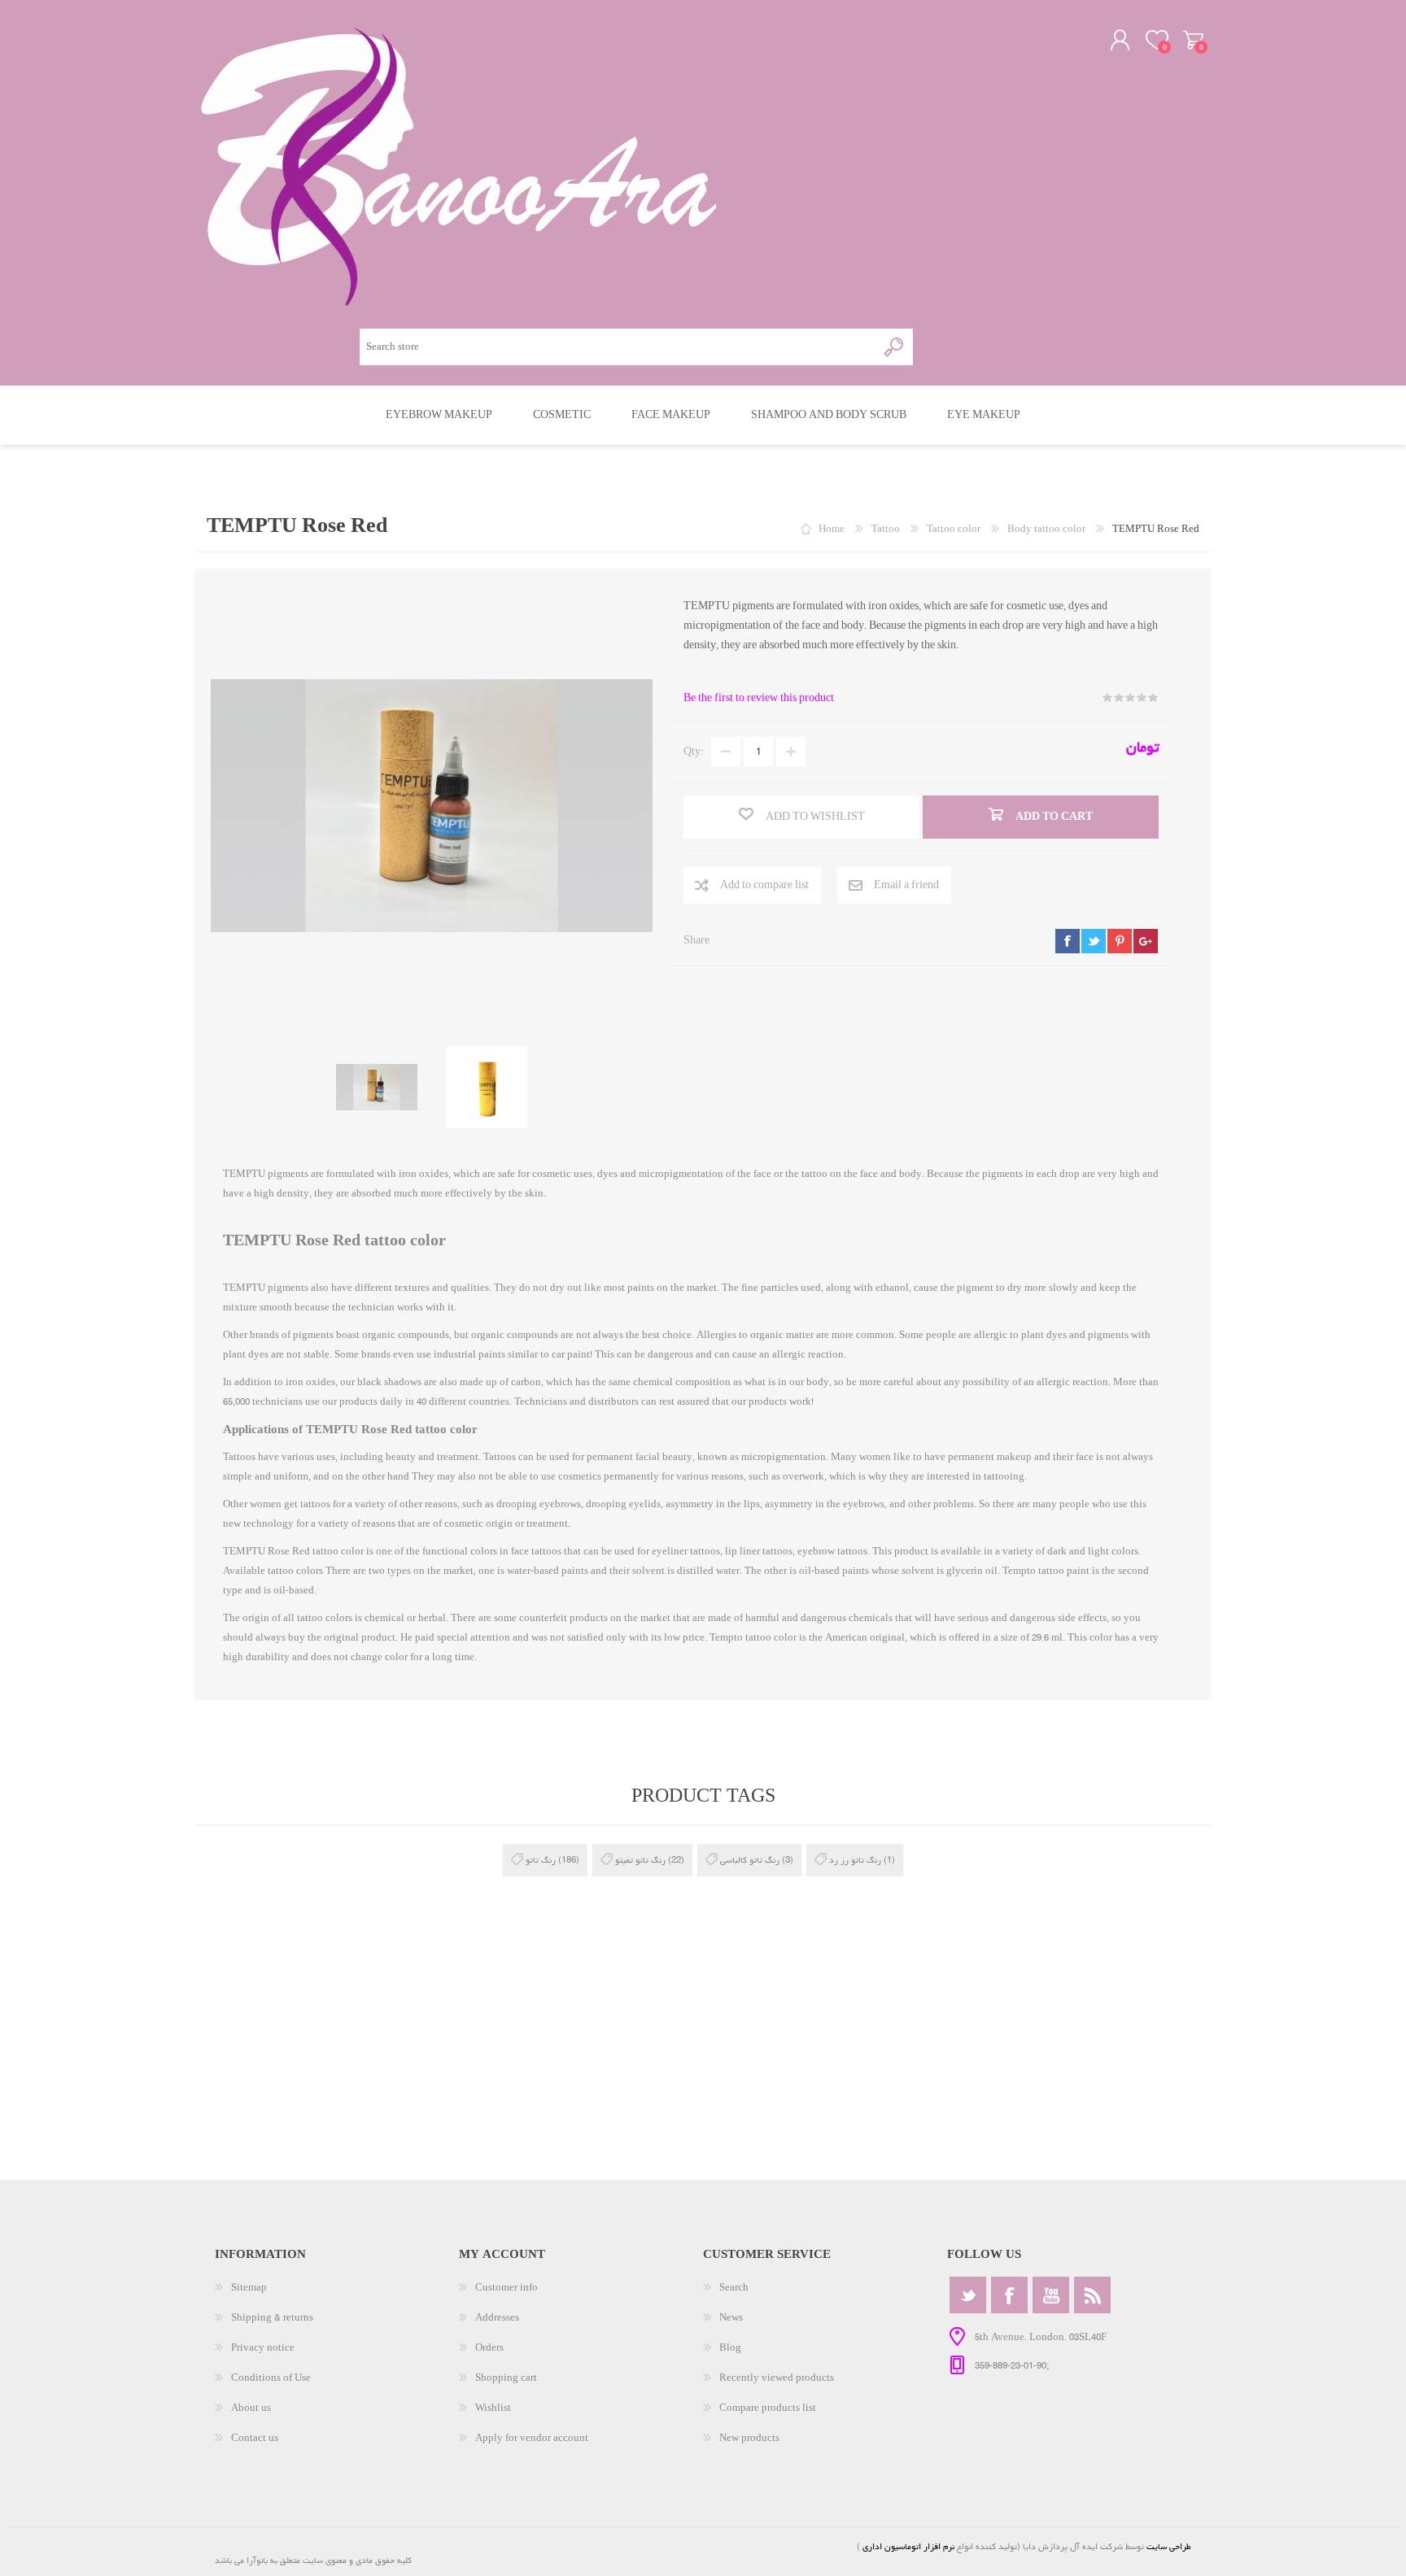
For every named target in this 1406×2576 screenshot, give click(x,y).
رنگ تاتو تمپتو (640, 1860)
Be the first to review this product (759, 698)
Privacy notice (263, 2348)
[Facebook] (1009, 2295)
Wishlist (493, 2408)
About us (251, 2408)
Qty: (693, 752)
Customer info (507, 2288)
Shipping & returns (272, 2318)
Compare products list (768, 2408)
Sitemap (249, 2288)
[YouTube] (1051, 2295)
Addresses (497, 2318)
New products (749, 2438)
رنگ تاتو (541, 1860)
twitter (1094, 941)
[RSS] (1092, 2295)
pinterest (1120, 941)
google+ (1146, 941)
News (731, 2318)
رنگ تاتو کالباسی (750, 1860)
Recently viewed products (777, 2378)
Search (734, 2288)
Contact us (255, 2438)
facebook (1068, 941)
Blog (730, 2348)
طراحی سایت (1169, 2546)
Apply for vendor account (532, 2438)
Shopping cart (1193, 40)
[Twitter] (968, 2295)
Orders (489, 2348)
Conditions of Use (271, 2378)
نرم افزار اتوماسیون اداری (907, 2546)
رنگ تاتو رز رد (855, 1860)
